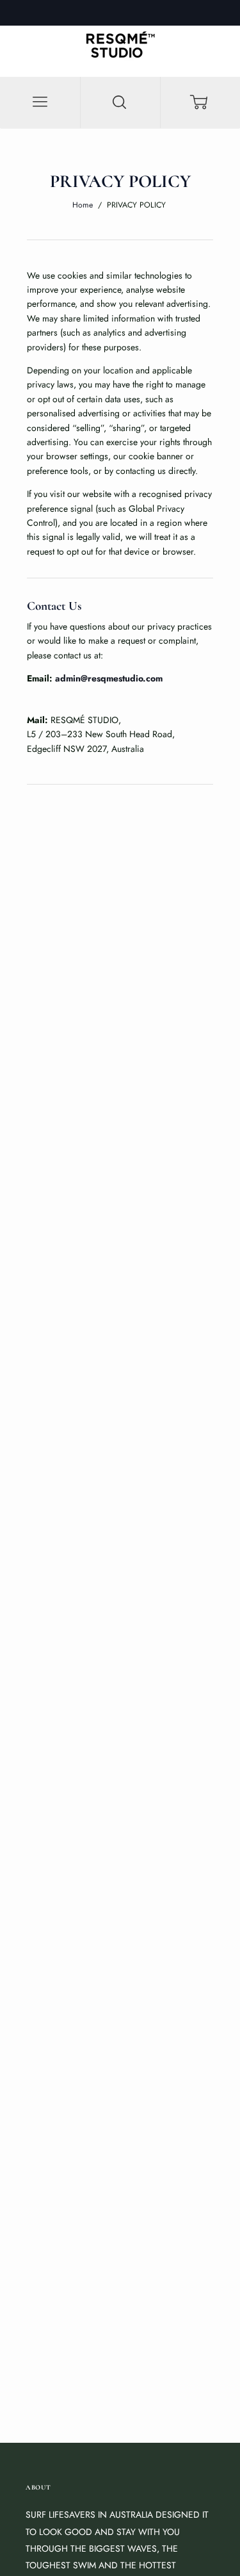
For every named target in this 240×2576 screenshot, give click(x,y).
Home (83, 205)
